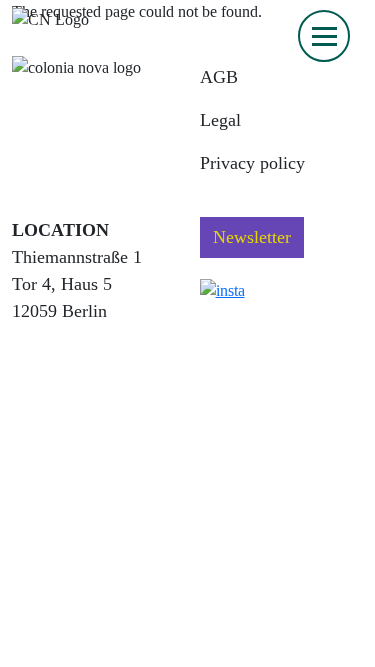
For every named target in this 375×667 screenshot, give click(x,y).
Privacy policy (252, 163)
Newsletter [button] (252, 237)
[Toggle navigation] (324, 36)
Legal (220, 120)
